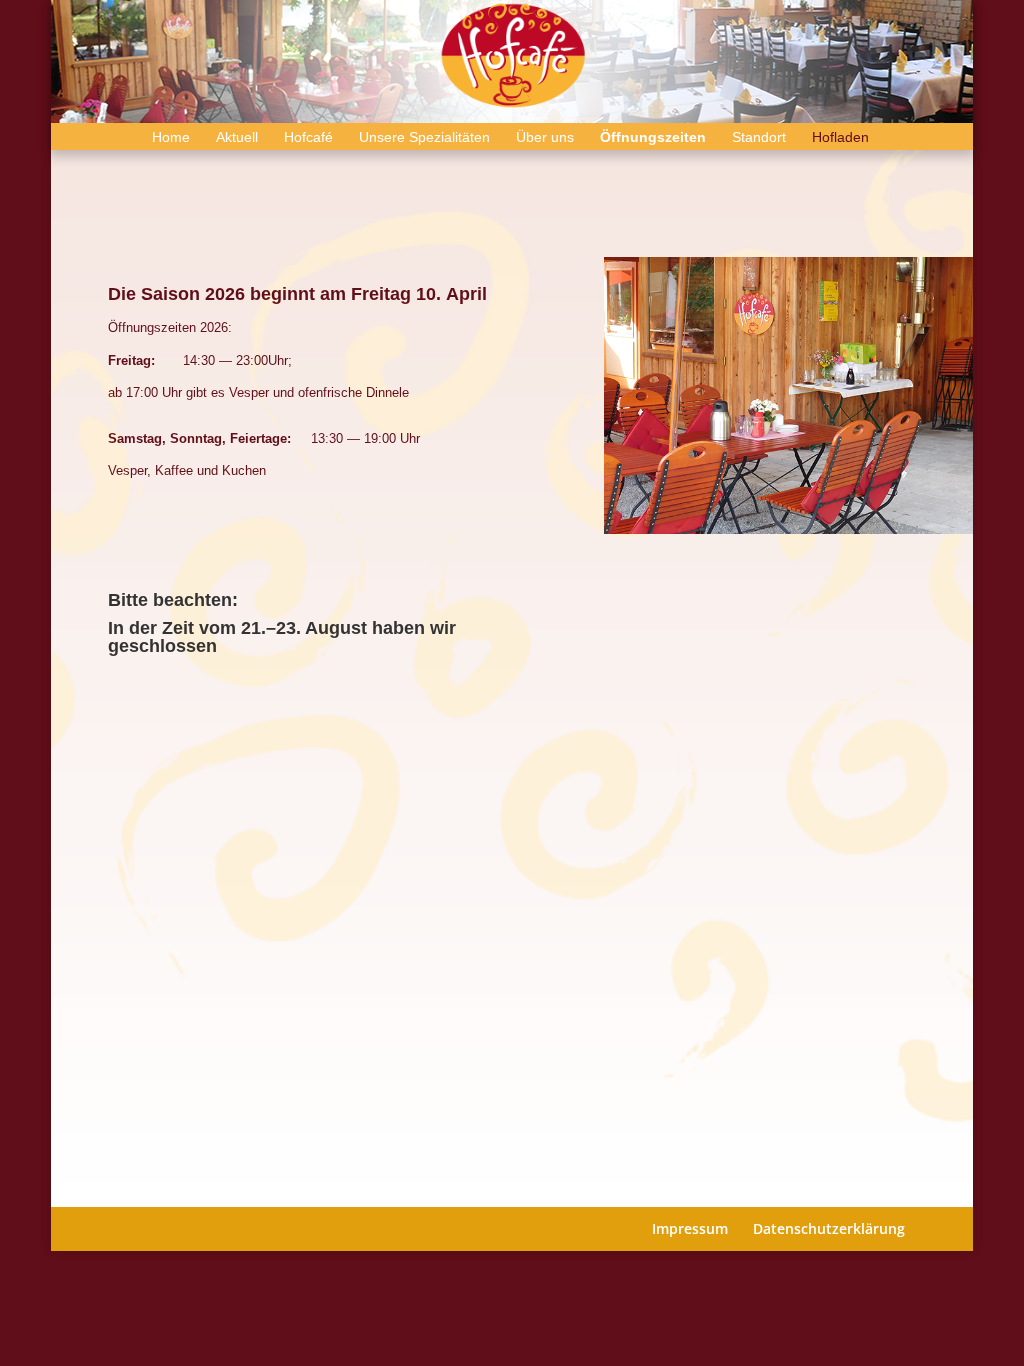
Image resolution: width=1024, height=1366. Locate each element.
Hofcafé (308, 137)
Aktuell (237, 137)
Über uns (545, 137)
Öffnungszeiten (653, 137)
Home (171, 137)
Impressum (690, 1228)
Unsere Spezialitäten (424, 137)
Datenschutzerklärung (829, 1228)
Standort (759, 137)
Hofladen (840, 137)
